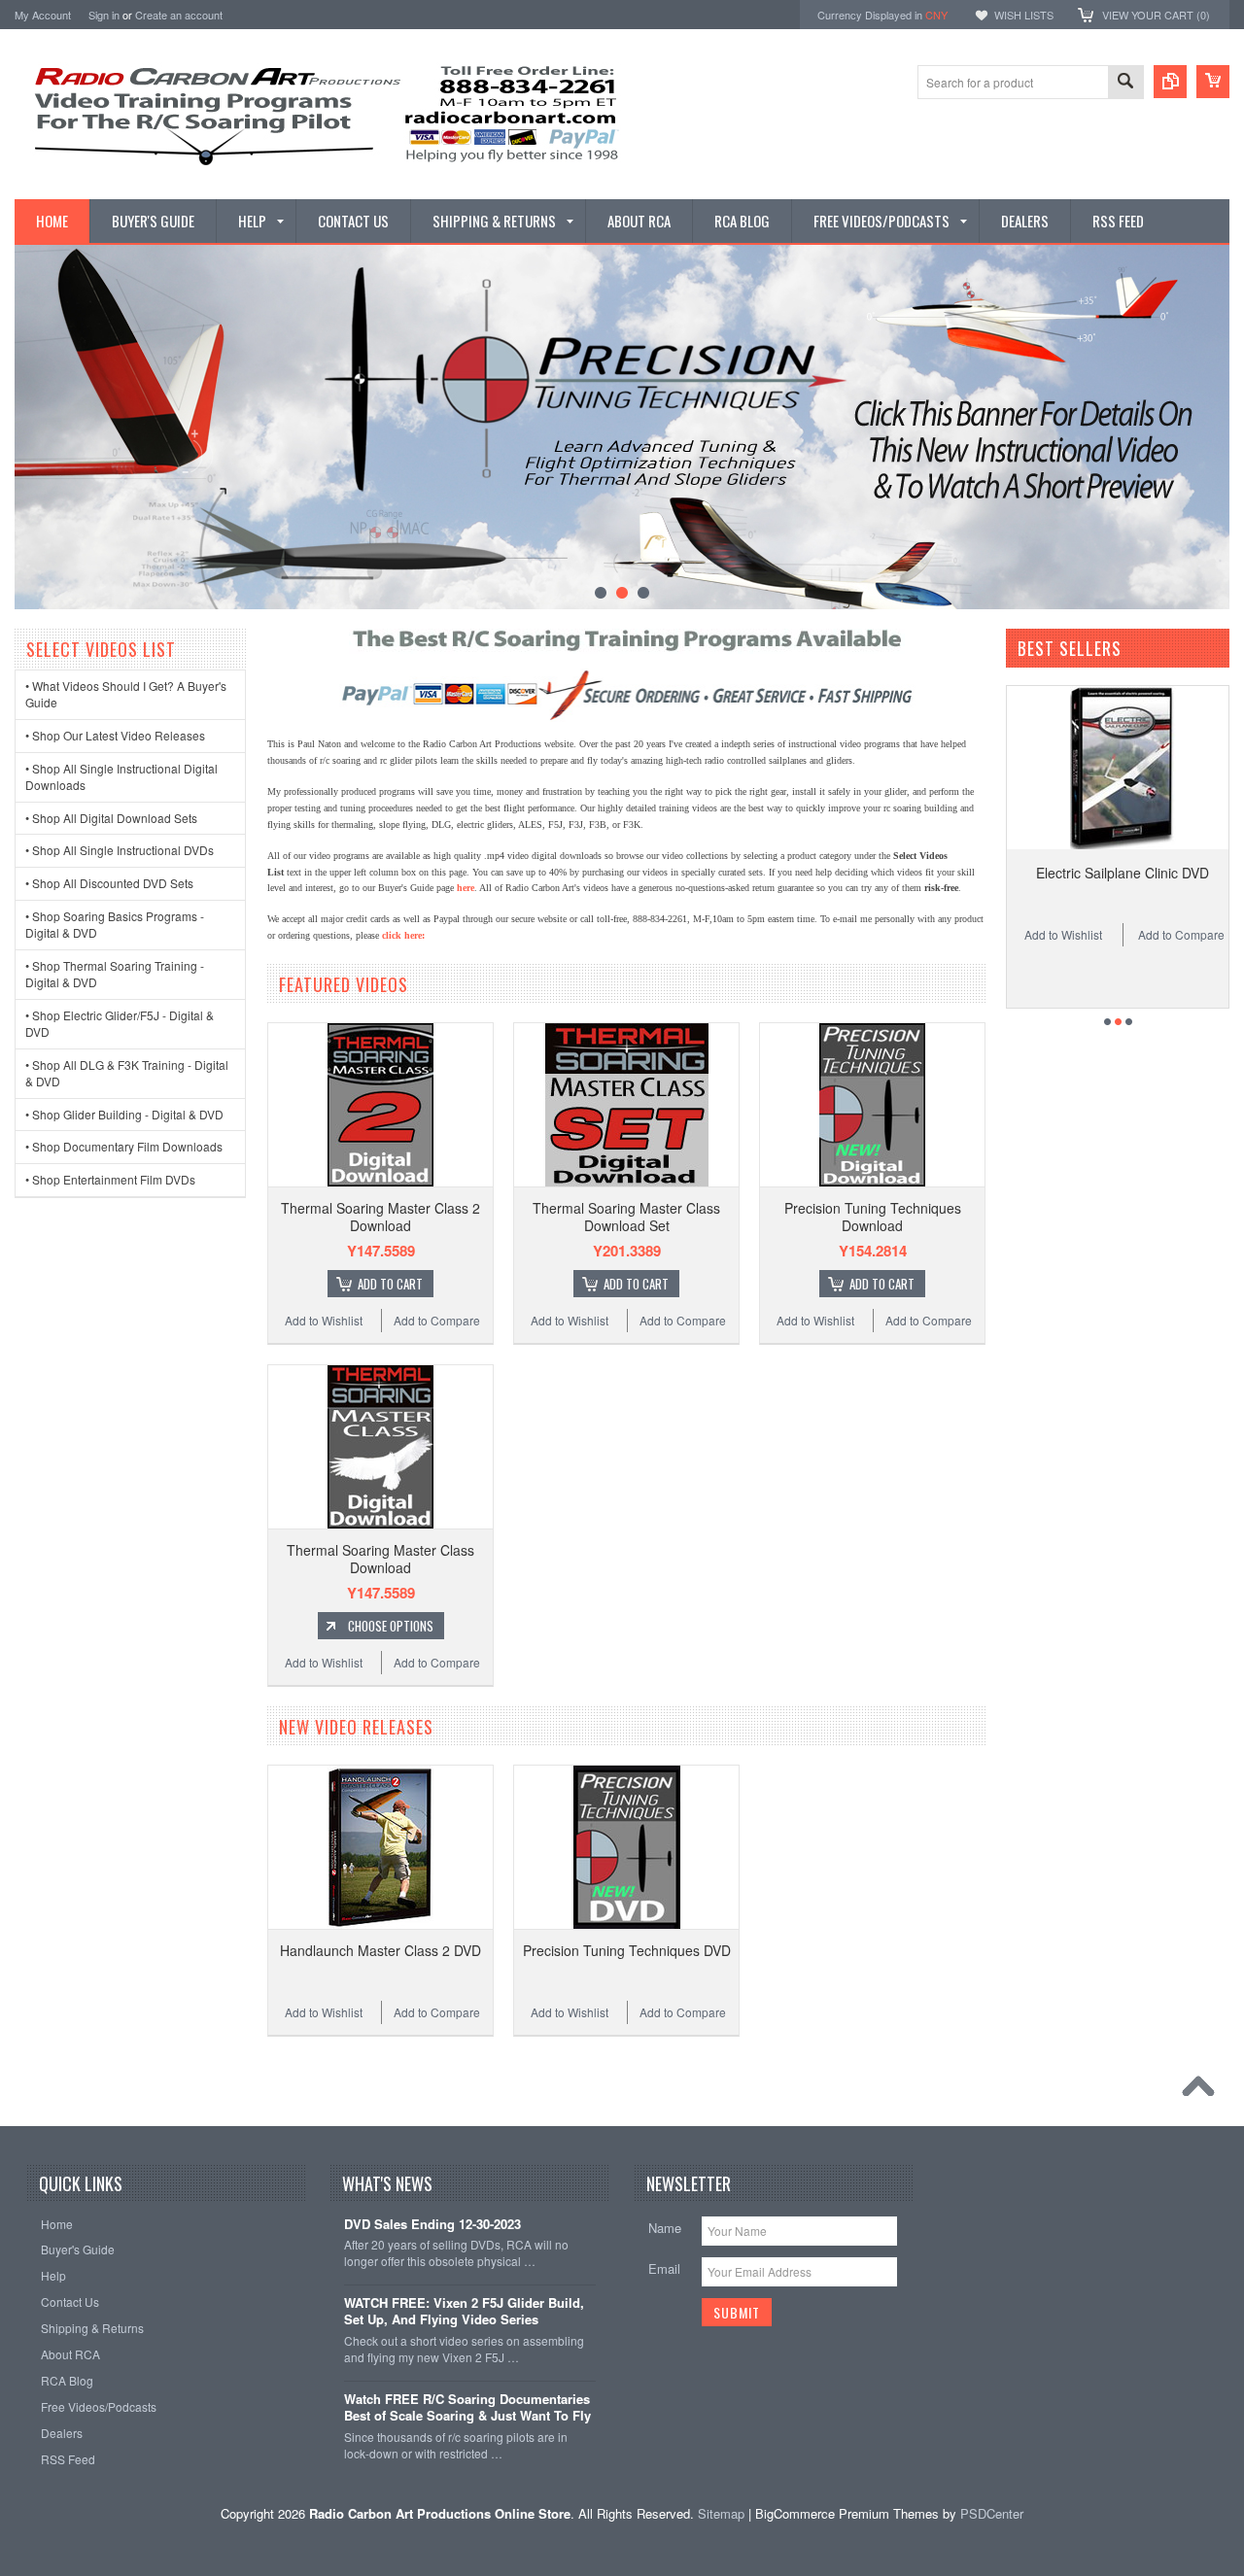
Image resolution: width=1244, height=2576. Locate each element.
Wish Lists (1024, 15)
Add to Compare (437, 1320)
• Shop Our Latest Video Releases (115, 735)
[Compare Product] (1170, 82)
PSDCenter (992, 2513)
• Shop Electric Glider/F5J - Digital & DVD (120, 1023)
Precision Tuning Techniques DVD (627, 1950)
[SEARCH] (1125, 83)
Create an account (179, 15)
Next (1213, 428)
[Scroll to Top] (1203, 2091)
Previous (31, 428)
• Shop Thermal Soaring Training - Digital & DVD (115, 974)
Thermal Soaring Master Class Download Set (626, 1217)
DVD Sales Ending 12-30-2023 (432, 2225)
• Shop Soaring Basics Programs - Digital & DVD (115, 924)
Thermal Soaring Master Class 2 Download (380, 1217)
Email (664, 2268)
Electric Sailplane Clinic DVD (1060, 873)
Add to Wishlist (324, 1320)
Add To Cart (390, 1284)
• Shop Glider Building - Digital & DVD (124, 1114)
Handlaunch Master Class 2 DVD (380, 1950)
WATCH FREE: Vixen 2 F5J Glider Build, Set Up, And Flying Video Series (464, 2312)
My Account (43, 15)
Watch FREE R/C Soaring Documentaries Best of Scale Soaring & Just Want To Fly (467, 2408)
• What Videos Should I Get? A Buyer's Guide (126, 694)
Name (665, 2228)
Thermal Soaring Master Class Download (380, 1559)
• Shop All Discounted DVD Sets (109, 883)
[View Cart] (1213, 82)
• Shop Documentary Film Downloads (124, 1146)
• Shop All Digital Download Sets (111, 818)
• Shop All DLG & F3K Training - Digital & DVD (127, 1073)
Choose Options (391, 1626)
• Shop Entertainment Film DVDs (110, 1179)
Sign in (104, 15)
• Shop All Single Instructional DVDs (120, 850)
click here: (403, 935)
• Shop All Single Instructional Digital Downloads (121, 776)
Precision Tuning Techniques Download (873, 1217)
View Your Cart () (1156, 15)
